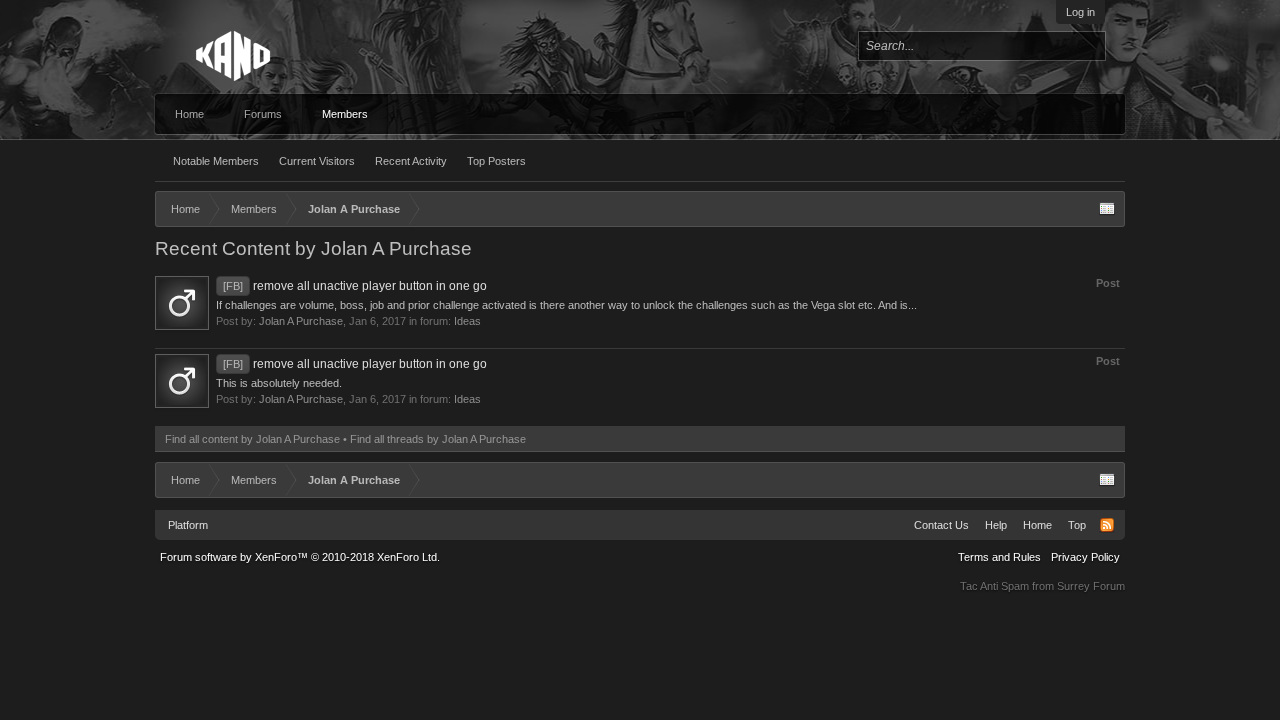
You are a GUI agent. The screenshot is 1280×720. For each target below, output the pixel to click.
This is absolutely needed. (279, 383)
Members (345, 114)
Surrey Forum (1091, 586)
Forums (263, 114)
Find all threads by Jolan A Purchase (438, 439)
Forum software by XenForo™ (300, 557)
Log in (1080, 12)
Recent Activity (411, 161)
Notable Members (216, 161)
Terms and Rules (999, 557)
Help (996, 525)
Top (1077, 525)
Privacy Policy (1085, 557)
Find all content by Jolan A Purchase (252, 439)
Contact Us (941, 525)
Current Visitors (317, 161)
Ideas (467, 321)
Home (189, 114)
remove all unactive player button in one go (355, 286)
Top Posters (496, 161)
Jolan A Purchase (301, 321)
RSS (1107, 525)
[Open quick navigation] (1107, 209)
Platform (188, 525)
